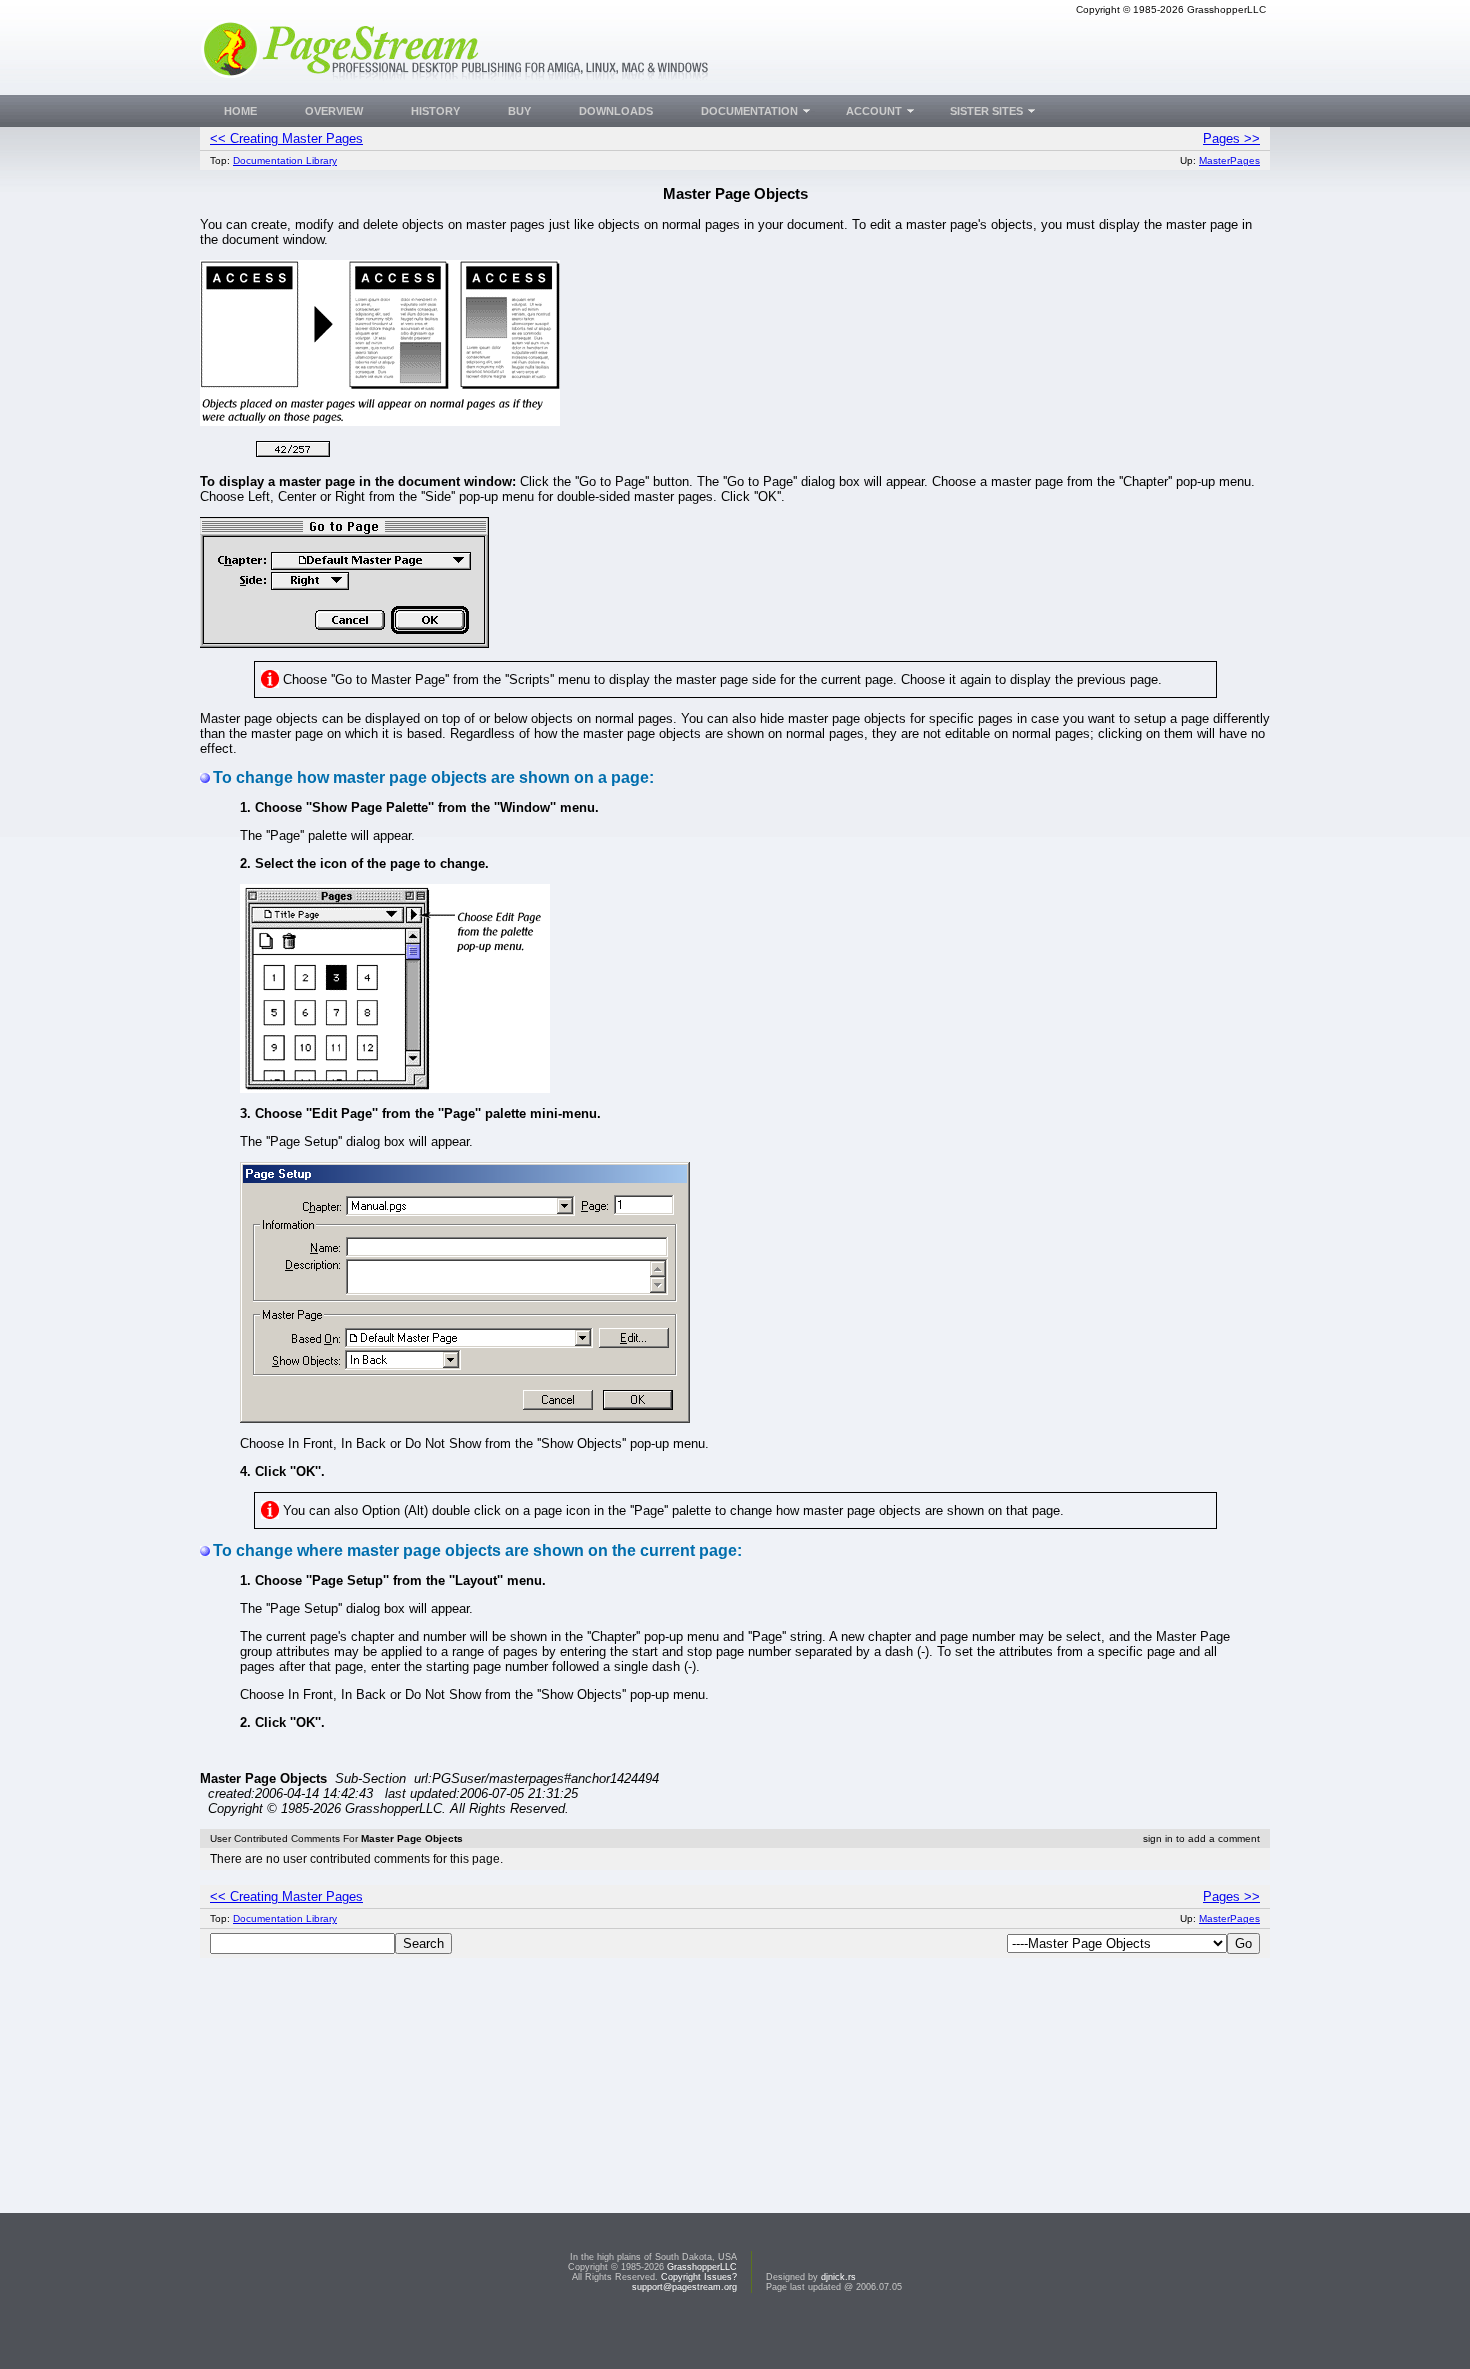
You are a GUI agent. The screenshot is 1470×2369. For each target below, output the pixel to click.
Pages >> (1231, 138)
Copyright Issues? (699, 2277)
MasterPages (1229, 160)
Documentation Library (285, 160)
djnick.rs (838, 2277)
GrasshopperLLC (702, 2267)
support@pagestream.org (684, 2287)
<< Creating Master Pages (286, 138)
